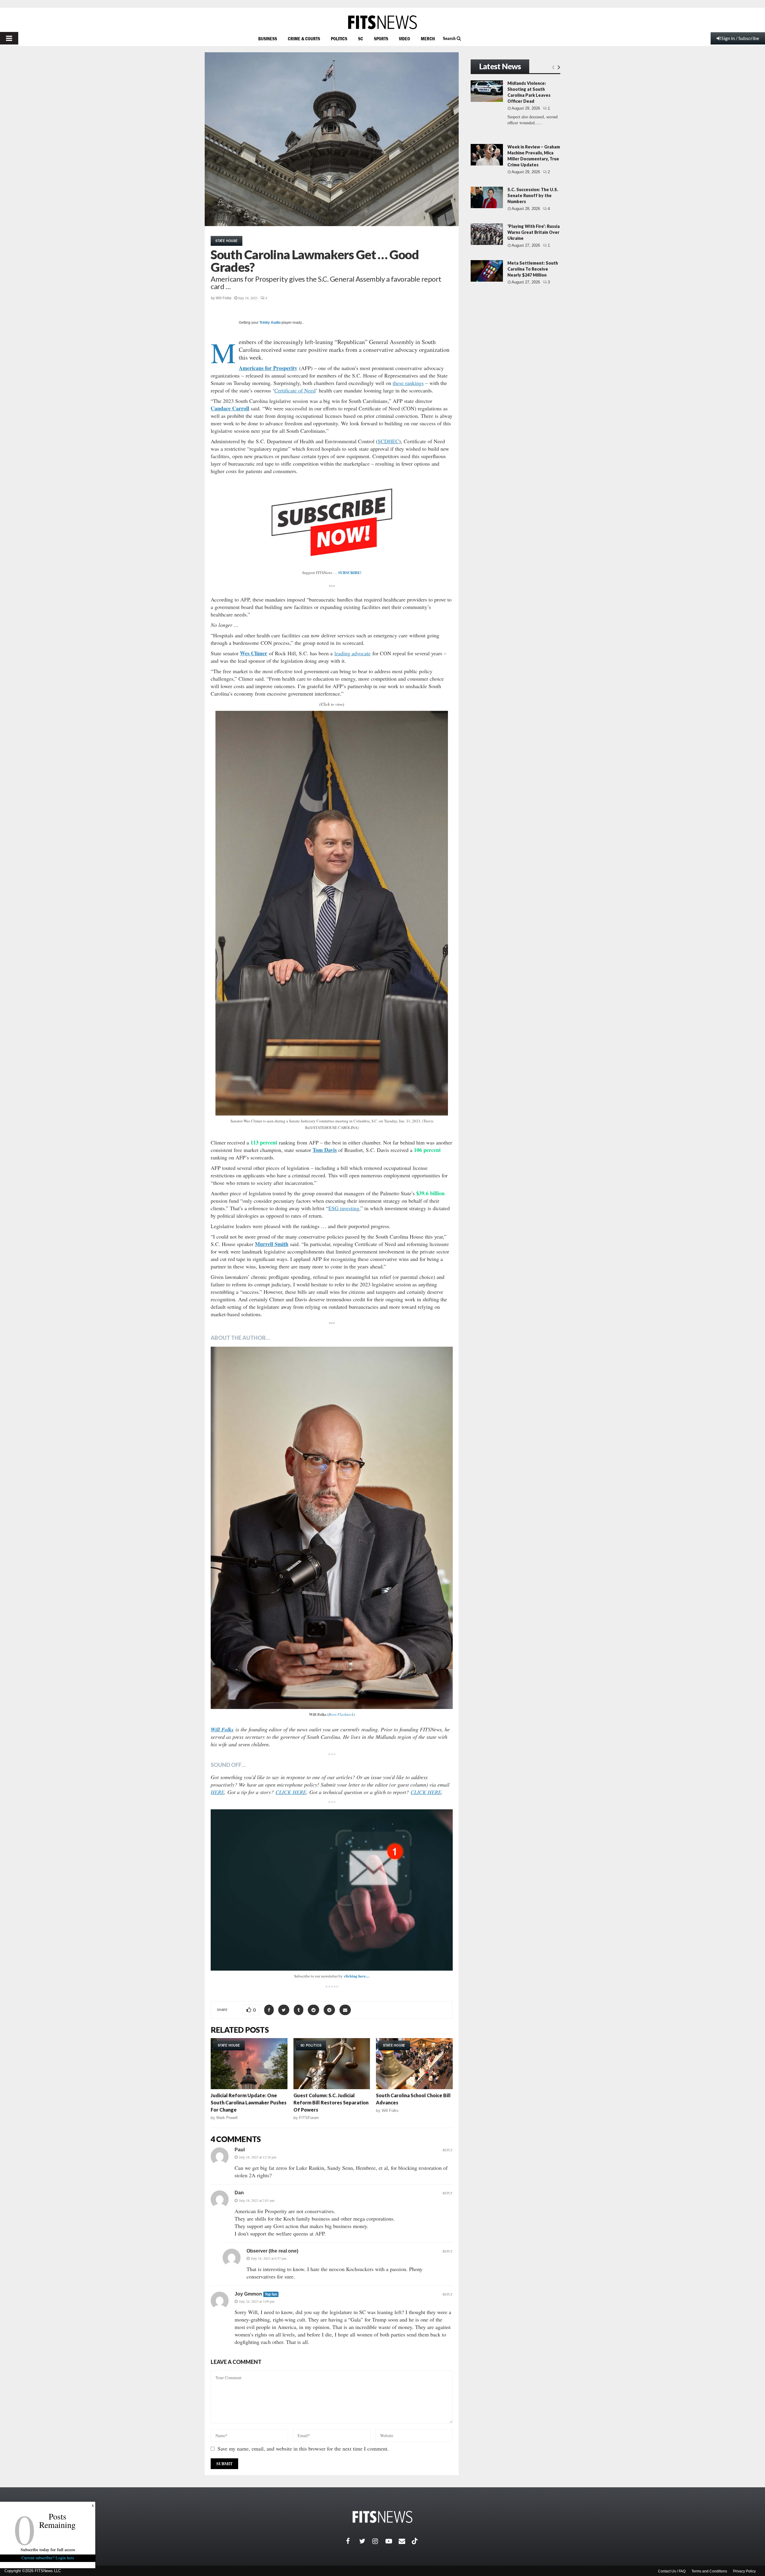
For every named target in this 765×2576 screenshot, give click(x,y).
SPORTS (381, 39)
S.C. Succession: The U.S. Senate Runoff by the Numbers (533, 195)
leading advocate (352, 653)
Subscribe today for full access (48, 2550)
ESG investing (344, 1208)
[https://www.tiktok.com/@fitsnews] (415, 2541)
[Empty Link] (553, 67)
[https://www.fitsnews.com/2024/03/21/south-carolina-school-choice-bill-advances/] (414, 2064)
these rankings (408, 383)
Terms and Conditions (709, 2571)
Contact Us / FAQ (672, 2571)
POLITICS (339, 39)
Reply (448, 2150)
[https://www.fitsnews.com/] (382, 22)
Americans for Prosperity (268, 368)
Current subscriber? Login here (48, 2558)
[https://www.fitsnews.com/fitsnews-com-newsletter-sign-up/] (332, 1890)
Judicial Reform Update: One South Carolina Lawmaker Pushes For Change (249, 2102)
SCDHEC (388, 441)
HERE (218, 1792)
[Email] (405, 2541)
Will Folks (224, 298)
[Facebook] (353, 2541)
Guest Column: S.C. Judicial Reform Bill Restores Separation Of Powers (331, 2102)
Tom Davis (325, 1150)
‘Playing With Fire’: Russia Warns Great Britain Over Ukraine (534, 232)
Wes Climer (254, 653)
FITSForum (309, 2118)
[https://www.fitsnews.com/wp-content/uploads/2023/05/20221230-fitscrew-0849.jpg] (332, 1528)
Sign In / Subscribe (740, 38)
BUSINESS (268, 39)
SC (361, 39)
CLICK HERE (291, 1792)
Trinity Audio (270, 323)
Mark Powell (227, 2118)
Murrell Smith (272, 1244)
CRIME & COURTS (304, 39)
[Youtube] (392, 2541)
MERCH (428, 39)
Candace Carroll (230, 408)
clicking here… (357, 1976)
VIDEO (404, 39)
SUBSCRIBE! (350, 572)
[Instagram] (379, 2541)
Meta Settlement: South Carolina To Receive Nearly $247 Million (533, 269)
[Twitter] (366, 2541)
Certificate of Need (295, 390)
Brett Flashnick (341, 1714)
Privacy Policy (744, 2571)
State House (227, 241)
